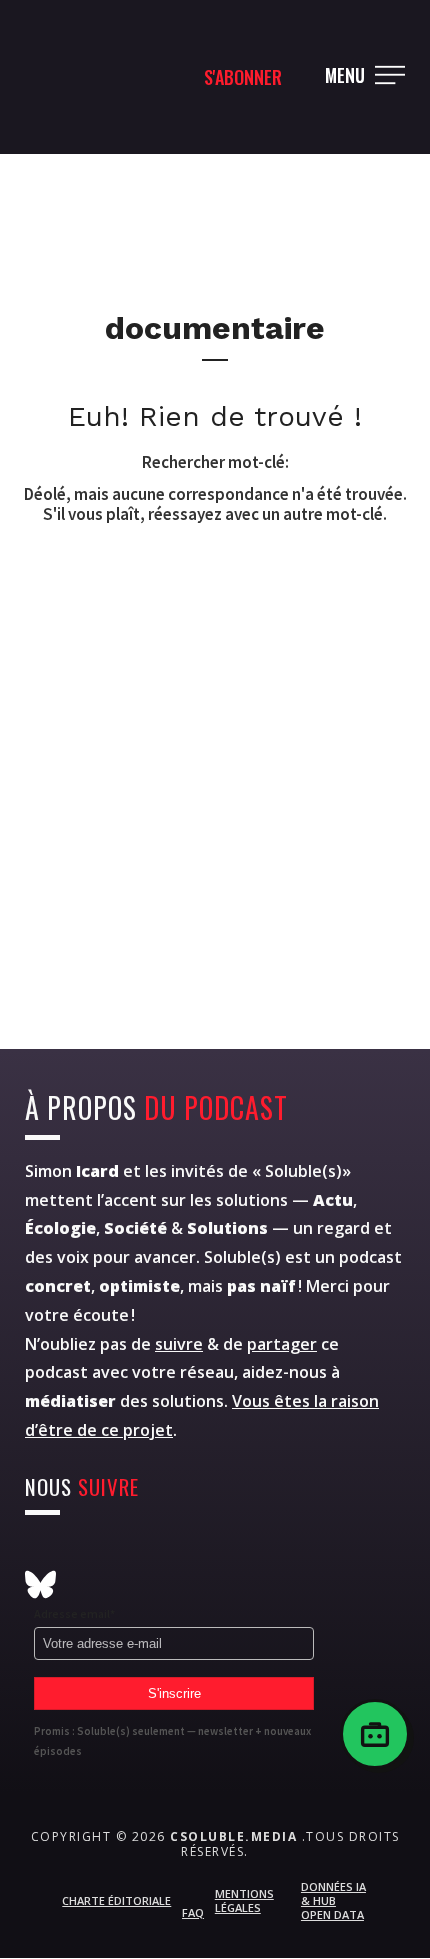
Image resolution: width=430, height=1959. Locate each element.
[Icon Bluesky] (40, 1584)
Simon (72, 1171)
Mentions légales (244, 1900)
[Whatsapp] (187, 1553)
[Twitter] (89, 1553)
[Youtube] (138, 1553)
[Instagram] (40, 1553)
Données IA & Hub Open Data (333, 1901)
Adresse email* (74, 1613)
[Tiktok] (285, 1553)
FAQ (193, 1912)
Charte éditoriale (116, 1900)
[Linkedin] (236, 1553)
